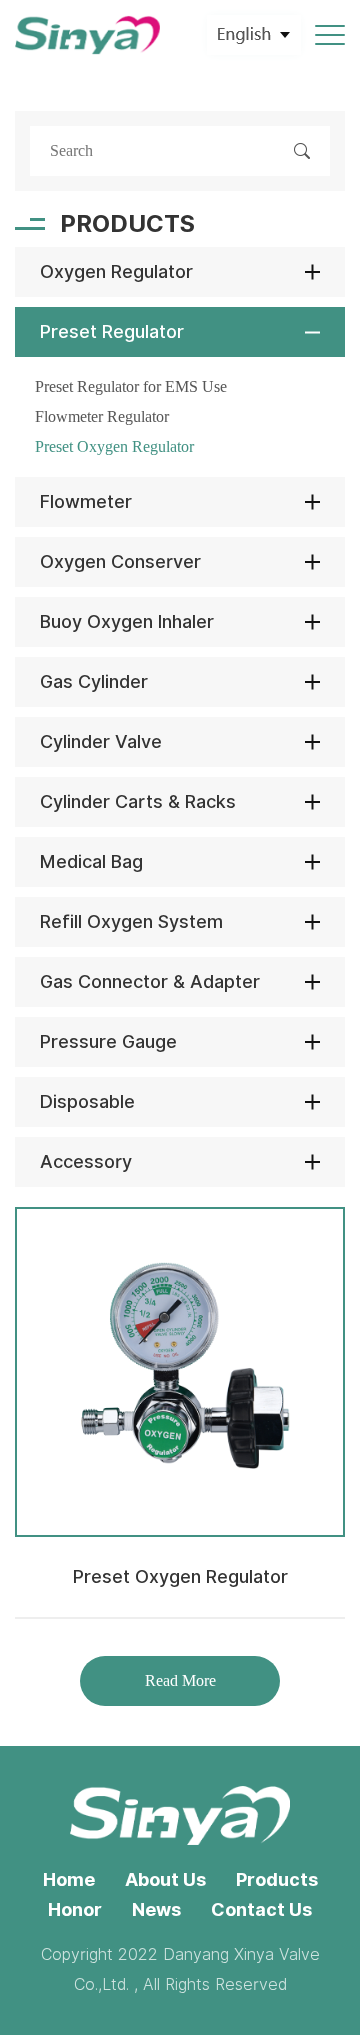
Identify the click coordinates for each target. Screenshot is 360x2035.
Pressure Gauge (108, 1041)
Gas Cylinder (94, 681)
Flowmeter (86, 501)
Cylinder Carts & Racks (138, 801)
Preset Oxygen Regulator (114, 446)
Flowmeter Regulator (102, 416)
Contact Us (261, 1909)
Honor (75, 1909)
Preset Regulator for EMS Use (131, 386)
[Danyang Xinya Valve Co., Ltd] (87, 35)
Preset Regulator (112, 331)
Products (277, 1879)
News (156, 1909)
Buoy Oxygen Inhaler (127, 621)
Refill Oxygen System (131, 921)
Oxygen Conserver (120, 561)
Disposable (87, 1101)
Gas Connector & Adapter (150, 981)
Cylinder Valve (101, 741)
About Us (165, 1879)
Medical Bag (91, 861)
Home (69, 1879)
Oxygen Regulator (116, 271)
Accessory (86, 1161)
